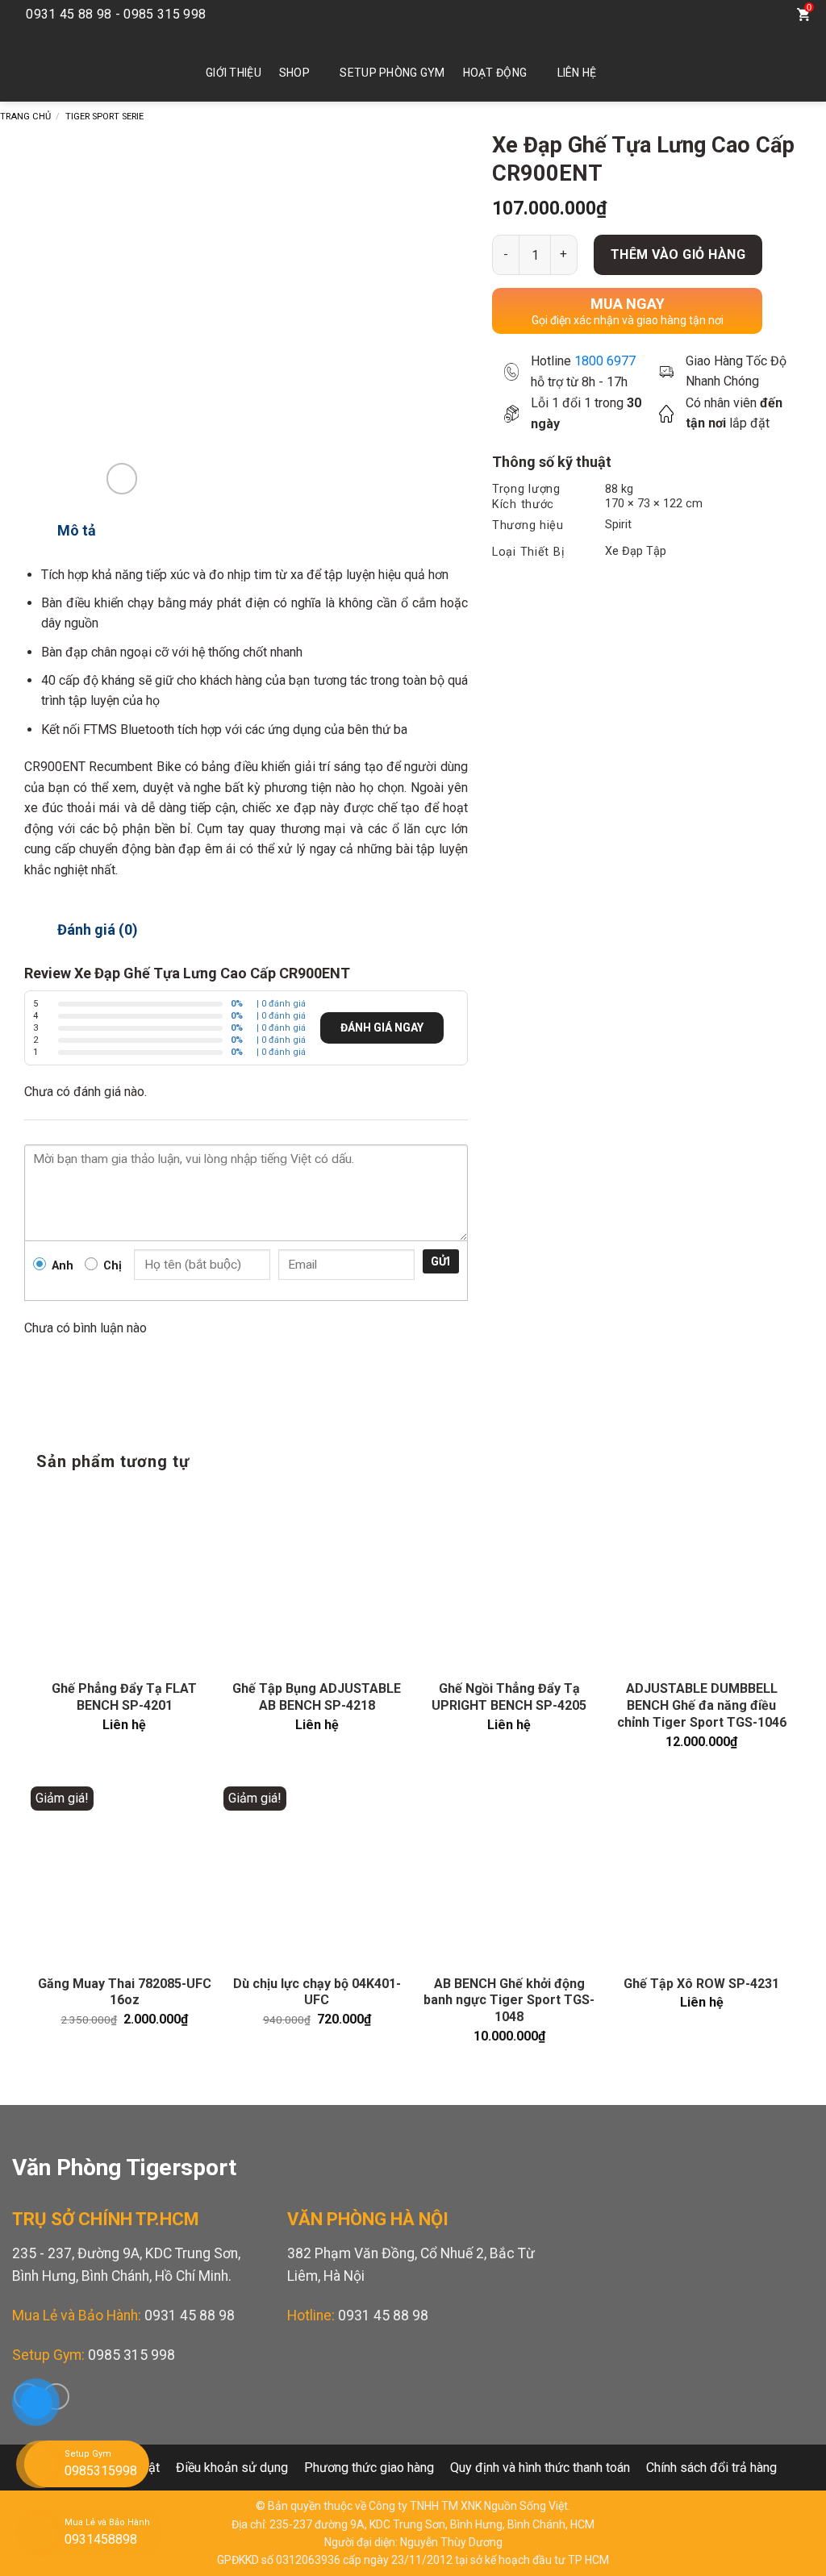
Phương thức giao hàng (369, 2468)
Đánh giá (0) (98, 930)
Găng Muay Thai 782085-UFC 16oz (125, 1992)
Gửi (441, 1261)
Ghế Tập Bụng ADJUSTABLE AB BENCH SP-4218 (317, 1697)
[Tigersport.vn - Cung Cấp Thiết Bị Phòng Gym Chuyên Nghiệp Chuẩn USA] (85, 65)
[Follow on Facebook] (711, 15)
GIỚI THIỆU (234, 73)
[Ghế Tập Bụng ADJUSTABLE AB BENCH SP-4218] (317, 1580)
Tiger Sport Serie (104, 117)
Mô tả (77, 530)
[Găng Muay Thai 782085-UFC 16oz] (125, 1875)
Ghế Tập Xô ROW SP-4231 (701, 1984)
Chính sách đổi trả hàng (711, 2468)
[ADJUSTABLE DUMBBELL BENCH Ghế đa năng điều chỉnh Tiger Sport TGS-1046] (701, 1580)
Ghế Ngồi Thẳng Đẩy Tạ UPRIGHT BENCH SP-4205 (509, 1697)
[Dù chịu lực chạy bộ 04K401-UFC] (317, 1875)
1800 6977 (605, 361)
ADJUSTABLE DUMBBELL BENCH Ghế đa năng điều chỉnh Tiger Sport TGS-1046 (702, 1705)
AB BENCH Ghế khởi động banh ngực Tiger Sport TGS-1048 (509, 2001)
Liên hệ (577, 73)
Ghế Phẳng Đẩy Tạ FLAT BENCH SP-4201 (124, 1697)
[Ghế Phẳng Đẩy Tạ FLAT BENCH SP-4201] (125, 1580)
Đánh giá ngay (382, 1027)
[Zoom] (122, 479)
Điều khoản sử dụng (232, 2468)
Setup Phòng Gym (392, 73)
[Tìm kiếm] (770, 15)
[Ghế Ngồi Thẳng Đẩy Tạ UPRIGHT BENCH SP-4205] (509, 1580)
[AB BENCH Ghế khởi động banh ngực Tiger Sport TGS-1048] (509, 1875)
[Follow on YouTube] (735, 15)
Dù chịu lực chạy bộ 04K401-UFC (317, 1992)
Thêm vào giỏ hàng (678, 254)
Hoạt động (495, 73)
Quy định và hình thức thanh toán (540, 2468)
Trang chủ (25, 117)
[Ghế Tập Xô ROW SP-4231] (701, 1875)
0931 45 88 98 (190, 2315)
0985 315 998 (131, 2355)
